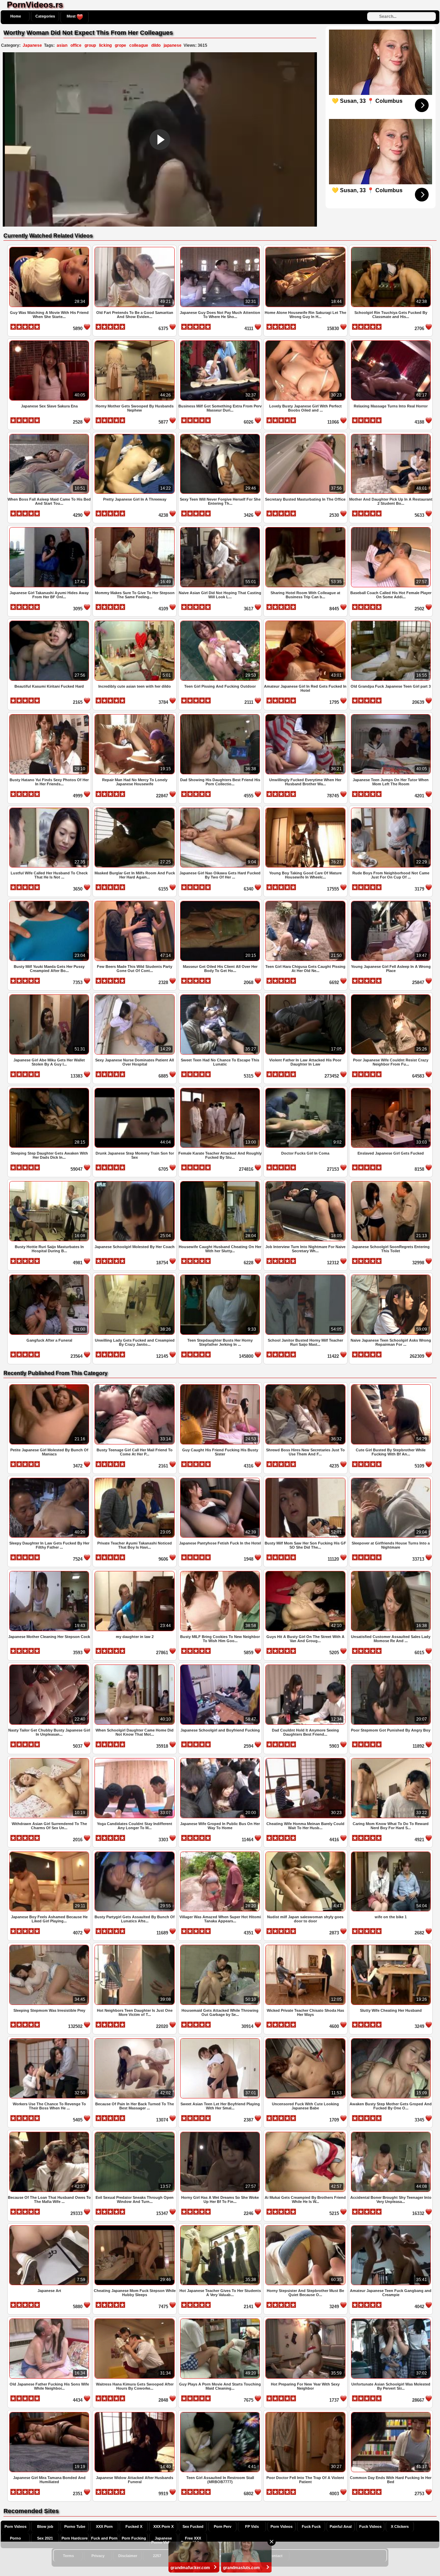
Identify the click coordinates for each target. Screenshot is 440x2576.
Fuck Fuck (311, 2526)
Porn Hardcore (75, 2538)
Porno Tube (75, 2526)
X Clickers (400, 2526)
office (76, 45)
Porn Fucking (134, 2538)
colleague (139, 45)
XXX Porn (104, 2526)
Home (16, 16)
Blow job (45, 2526)
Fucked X (134, 2526)
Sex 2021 (45, 2538)
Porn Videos (15, 2526)
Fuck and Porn (104, 2538)
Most (72, 16)
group (90, 45)
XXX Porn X (163, 2526)
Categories (45, 16)
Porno (15, 2538)
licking (105, 45)
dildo (156, 45)
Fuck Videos (370, 2526)
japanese (173, 45)
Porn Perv (223, 2526)
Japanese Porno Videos (163, 2540)
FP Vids (252, 2526)
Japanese (32, 45)
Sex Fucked (193, 2526)
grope (120, 45)
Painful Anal (341, 2526)
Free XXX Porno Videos (193, 2540)
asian (62, 45)
